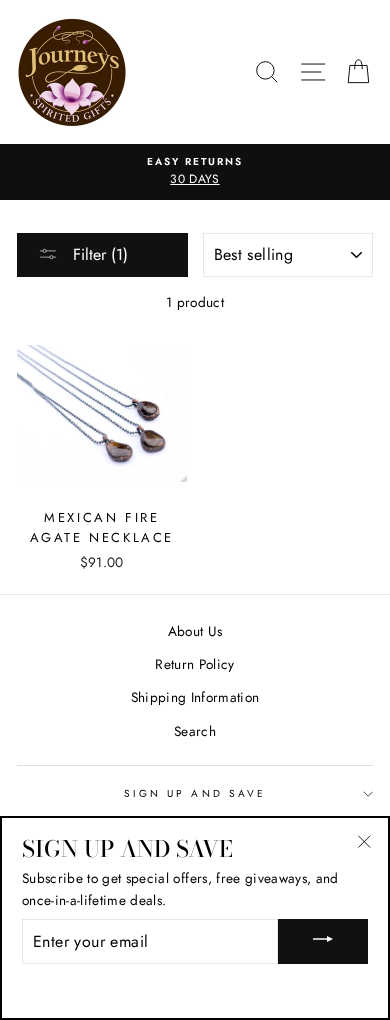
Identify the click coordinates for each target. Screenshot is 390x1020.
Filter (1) (98, 254)
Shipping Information (195, 697)
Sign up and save (195, 793)
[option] (195, 172)
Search (195, 731)
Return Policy (194, 664)
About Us (195, 631)
